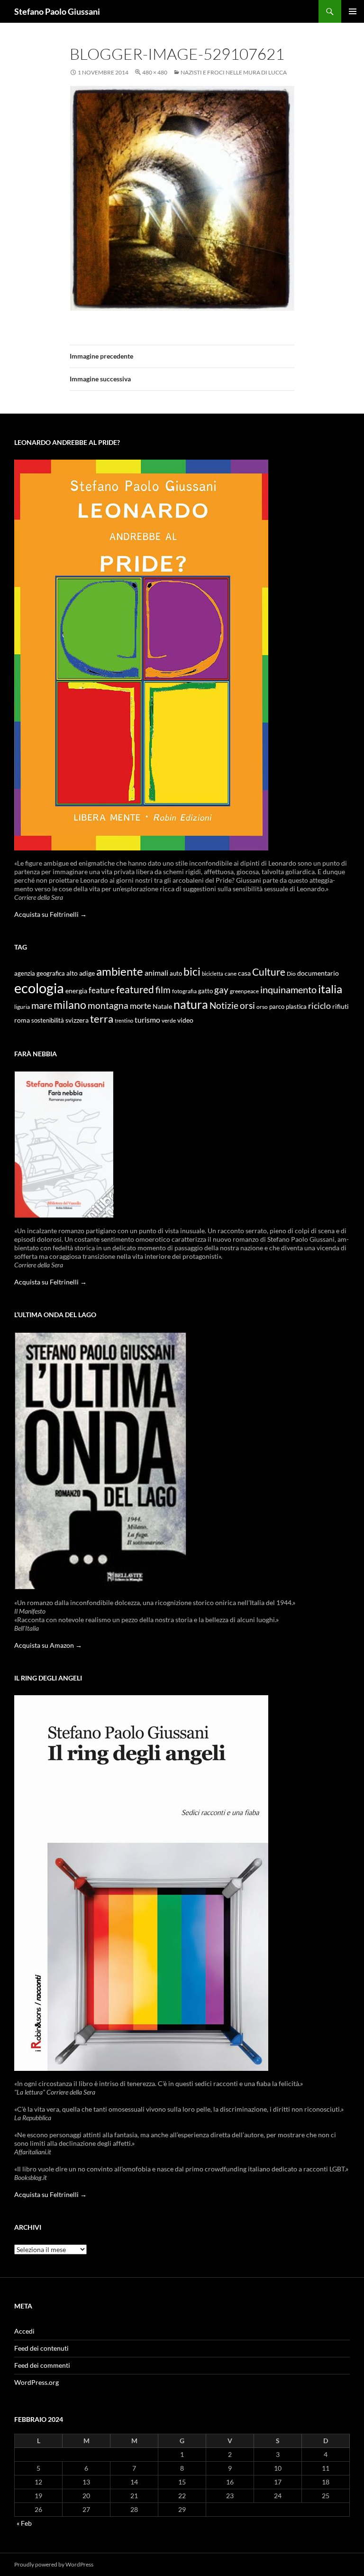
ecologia (39, 988)
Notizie (224, 1005)
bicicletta (213, 974)
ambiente (120, 971)
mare (42, 1005)
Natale (162, 1006)
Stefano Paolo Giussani (57, 11)
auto (176, 974)
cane (231, 974)
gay (221, 990)
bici (192, 971)
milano (70, 1005)
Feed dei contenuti (41, 2348)
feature (102, 990)
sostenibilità (48, 1020)
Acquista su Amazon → (48, 1645)
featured (135, 989)
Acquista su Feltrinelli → (50, 914)
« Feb (24, 2523)
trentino (124, 1020)
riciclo (319, 1006)
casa (244, 973)
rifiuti (341, 1006)
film (163, 990)
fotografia (184, 991)
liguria (22, 1007)
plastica (296, 1007)
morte (141, 1006)
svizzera (77, 1020)
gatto (205, 991)
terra (102, 1019)
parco (277, 1007)
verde (169, 1020)
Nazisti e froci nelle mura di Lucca (234, 72)
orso (262, 1007)
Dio (291, 974)
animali (156, 973)
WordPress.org (36, 2382)
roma (22, 1020)
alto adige (81, 973)
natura (191, 1004)
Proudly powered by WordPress (54, 2564)
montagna (108, 1005)
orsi (247, 1005)
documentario (318, 973)
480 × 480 (155, 72)
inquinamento (288, 989)
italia (330, 989)
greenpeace (244, 991)
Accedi (24, 2331)
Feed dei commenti (42, 2365)
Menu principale (353, 11)
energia (76, 991)
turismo (147, 1020)
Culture (269, 972)
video (185, 1020)
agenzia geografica (40, 974)
